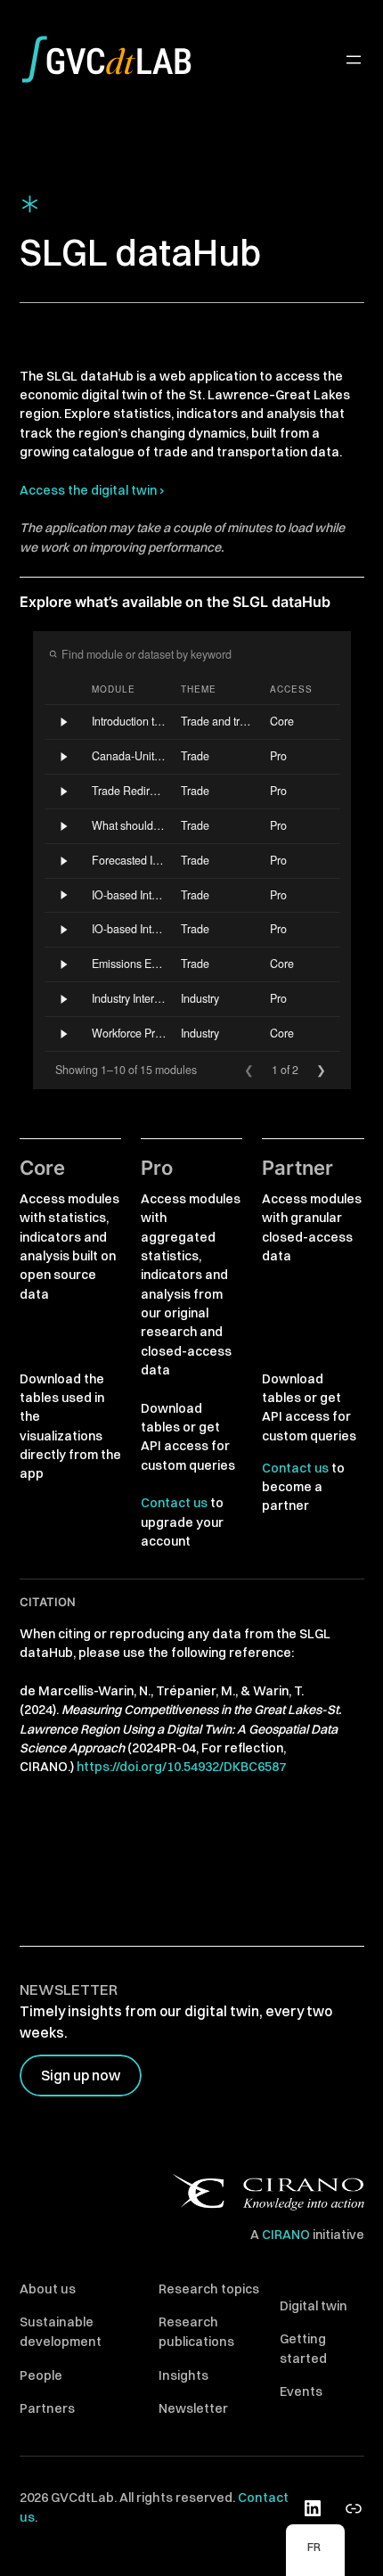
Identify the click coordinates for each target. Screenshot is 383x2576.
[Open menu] (354, 60)
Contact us (174, 1503)
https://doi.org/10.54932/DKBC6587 (181, 1767)
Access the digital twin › (92, 490)
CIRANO (286, 2235)
